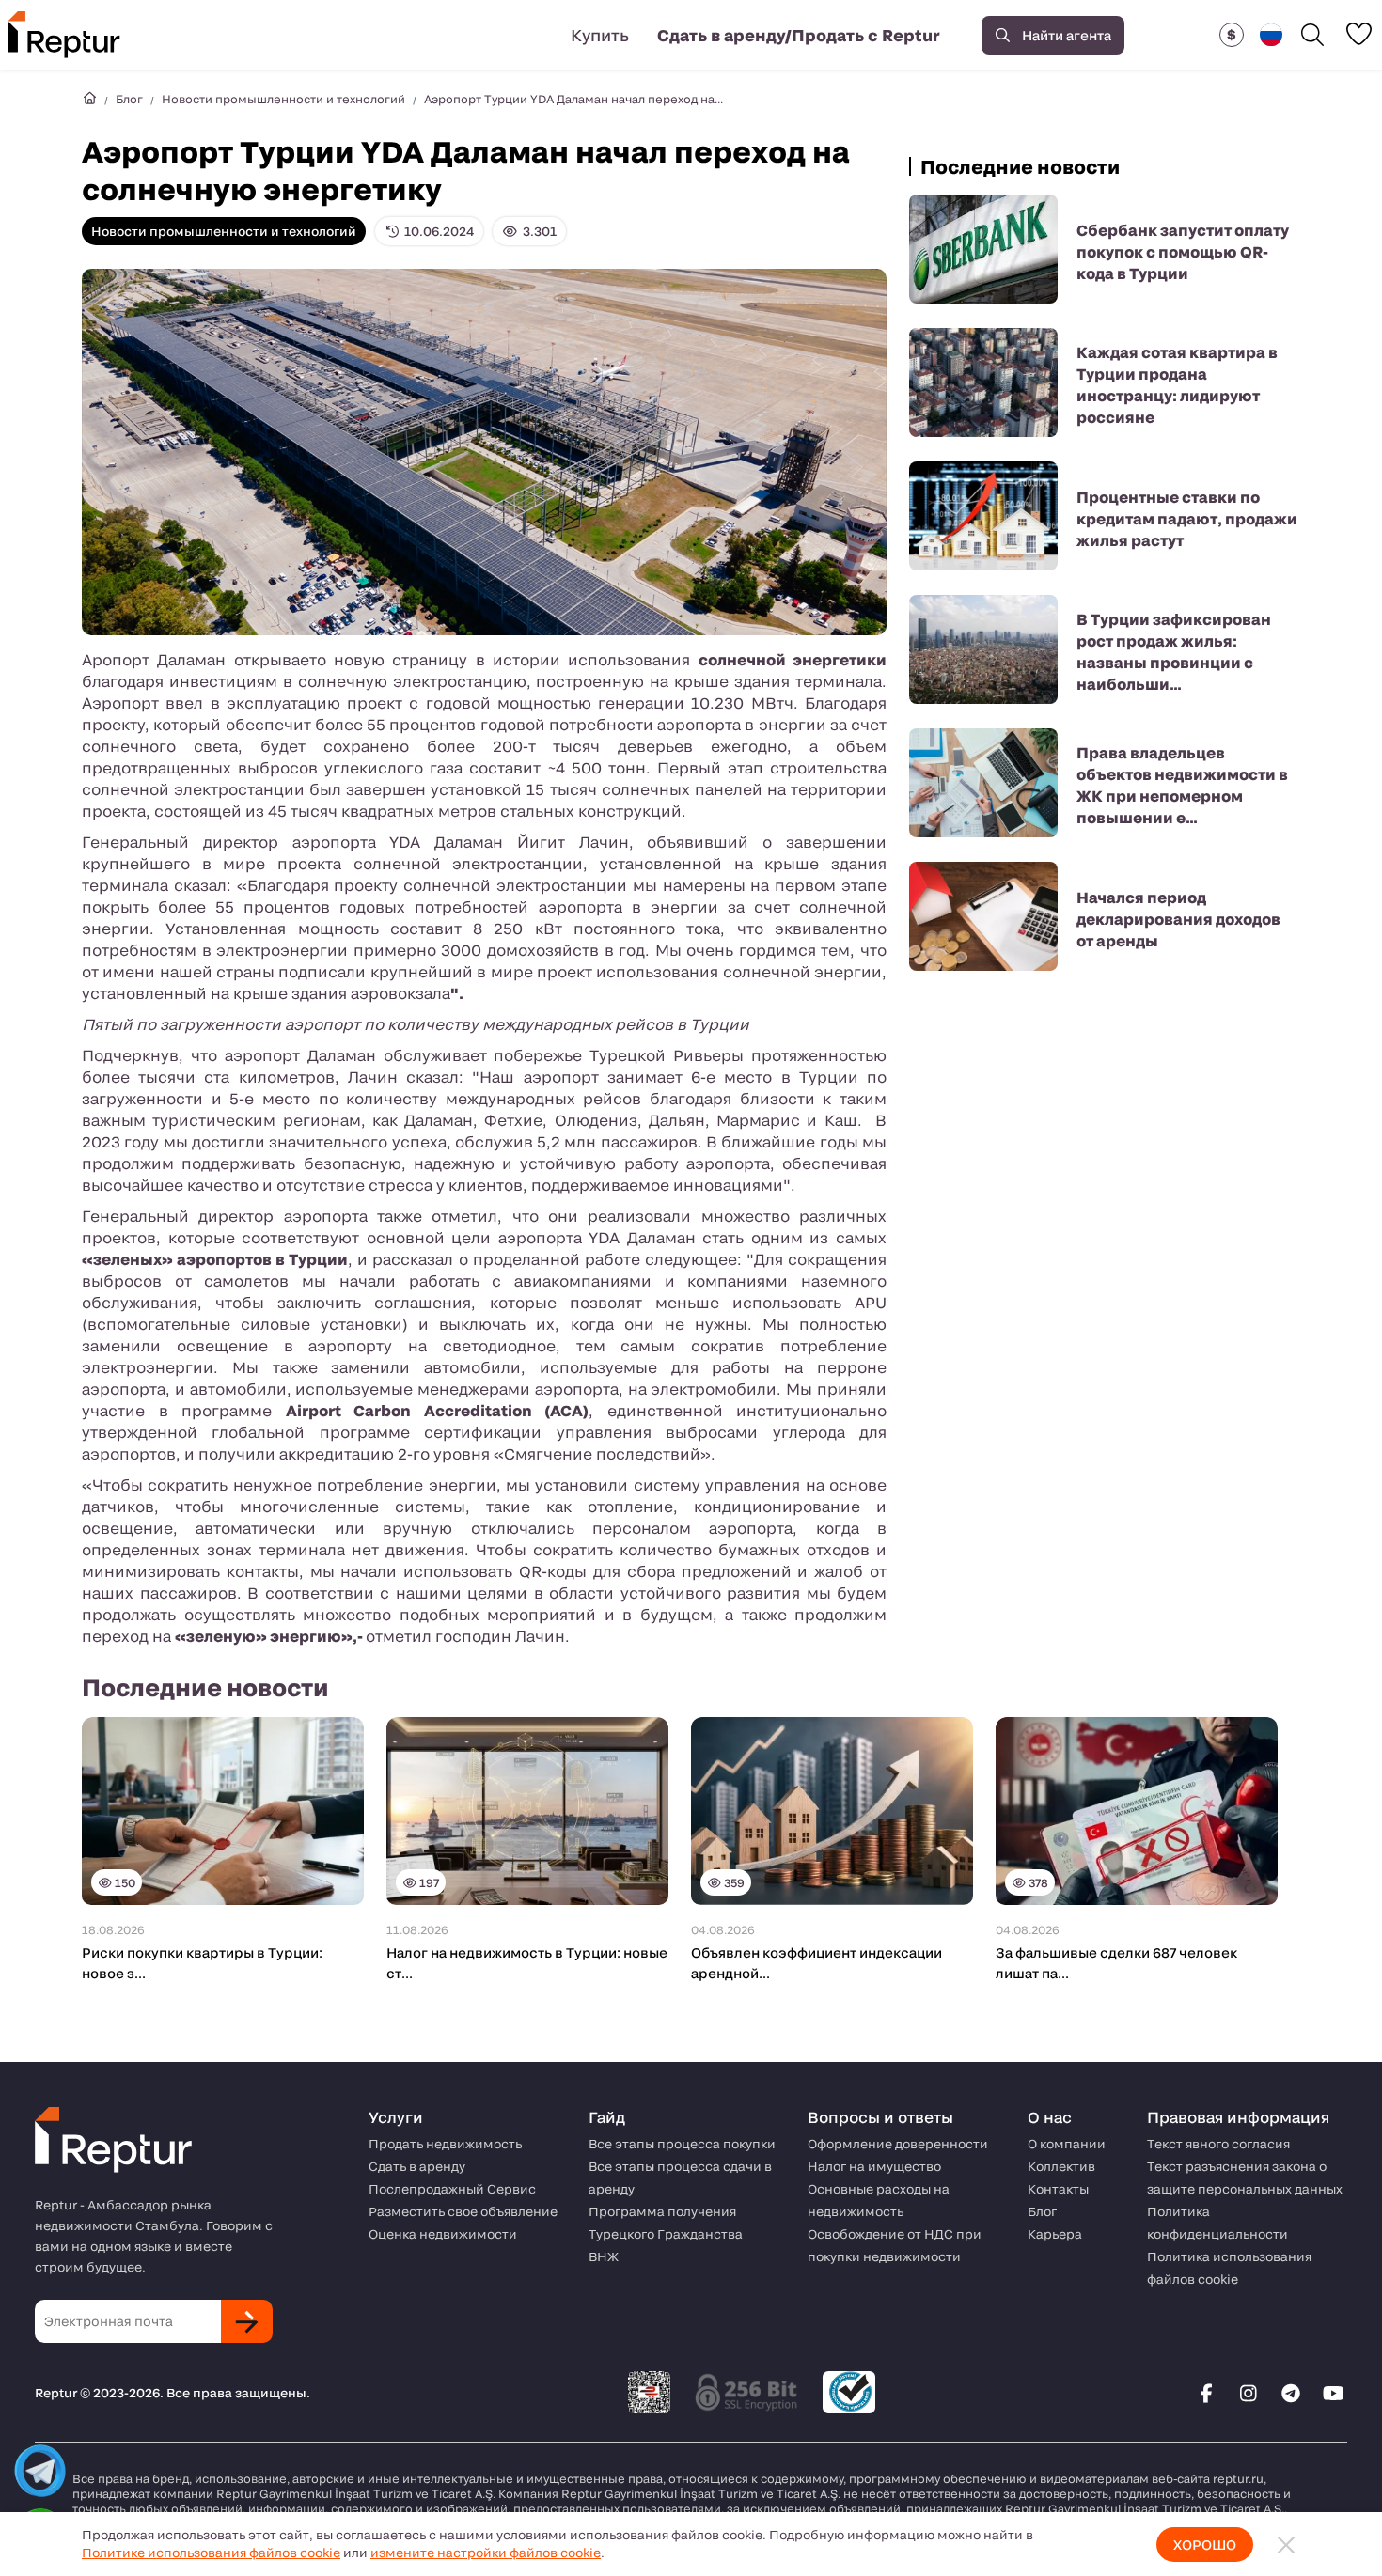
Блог (129, 99)
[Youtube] (1333, 2393)
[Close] (1286, 2545)
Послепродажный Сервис (452, 2189)
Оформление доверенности (898, 2144)
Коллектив (1061, 2166)
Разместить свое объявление (463, 2211)
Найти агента (1067, 35)
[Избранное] (1358, 34)
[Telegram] (1291, 2393)
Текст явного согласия (1218, 2144)
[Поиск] (1312, 35)
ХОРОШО (1205, 2545)
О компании (1067, 2144)
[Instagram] (1249, 2393)
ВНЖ (604, 2256)
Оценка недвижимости (443, 2234)
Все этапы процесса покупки (682, 2144)
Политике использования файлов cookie (211, 2553)
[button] (1232, 35)
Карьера (1055, 2234)
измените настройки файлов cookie (486, 2553)
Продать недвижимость (445, 2144)
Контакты (1058, 2189)
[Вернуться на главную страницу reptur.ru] (89, 99)
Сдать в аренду (417, 2166)
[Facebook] (1206, 2393)
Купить (600, 35)
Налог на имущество (874, 2166)
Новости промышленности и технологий (283, 99)
